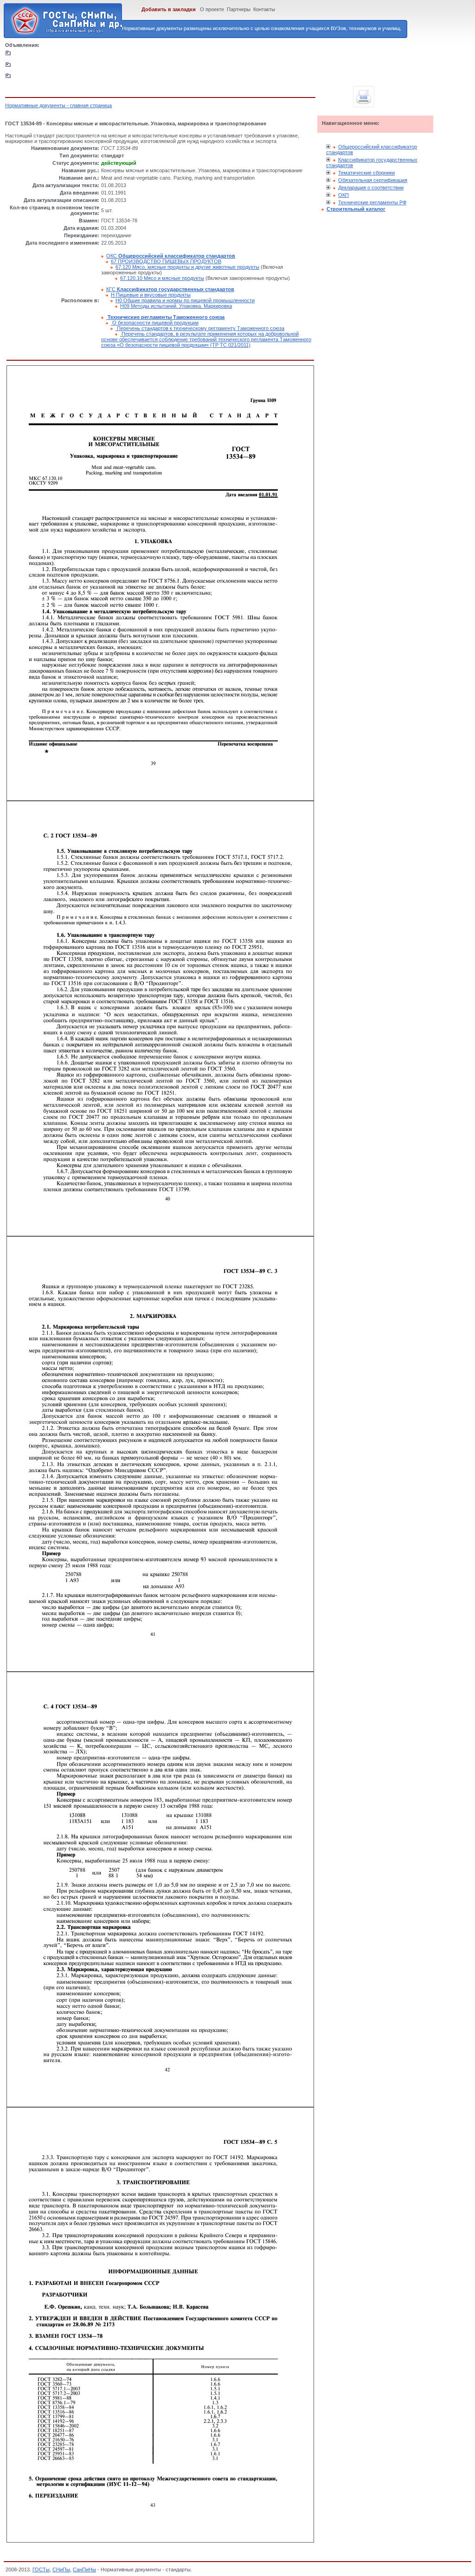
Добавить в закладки (169, 9)
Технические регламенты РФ (372, 202)
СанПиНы (84, 2570)
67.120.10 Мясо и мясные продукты (162, 278)
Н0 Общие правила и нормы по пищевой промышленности (185, 300)
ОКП (343, 195)
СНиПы (61, 2570)
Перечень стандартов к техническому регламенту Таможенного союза (200, 328)
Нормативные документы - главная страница (58, 105)
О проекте (212, 9)
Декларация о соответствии (371, 188)
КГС (170, 289)
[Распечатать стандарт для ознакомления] (364, 97)
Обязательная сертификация (373, 180)
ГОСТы (41, 2570)
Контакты (264, 9)
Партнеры (239, 9)
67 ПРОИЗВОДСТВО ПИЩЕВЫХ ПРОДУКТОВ (166, 261)
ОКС (171, 256)
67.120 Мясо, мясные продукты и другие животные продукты (187, 267)
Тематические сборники (366, 173)
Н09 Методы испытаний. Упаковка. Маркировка (176, 306)
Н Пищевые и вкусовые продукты (151, 295)
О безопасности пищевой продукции (155, 323)
